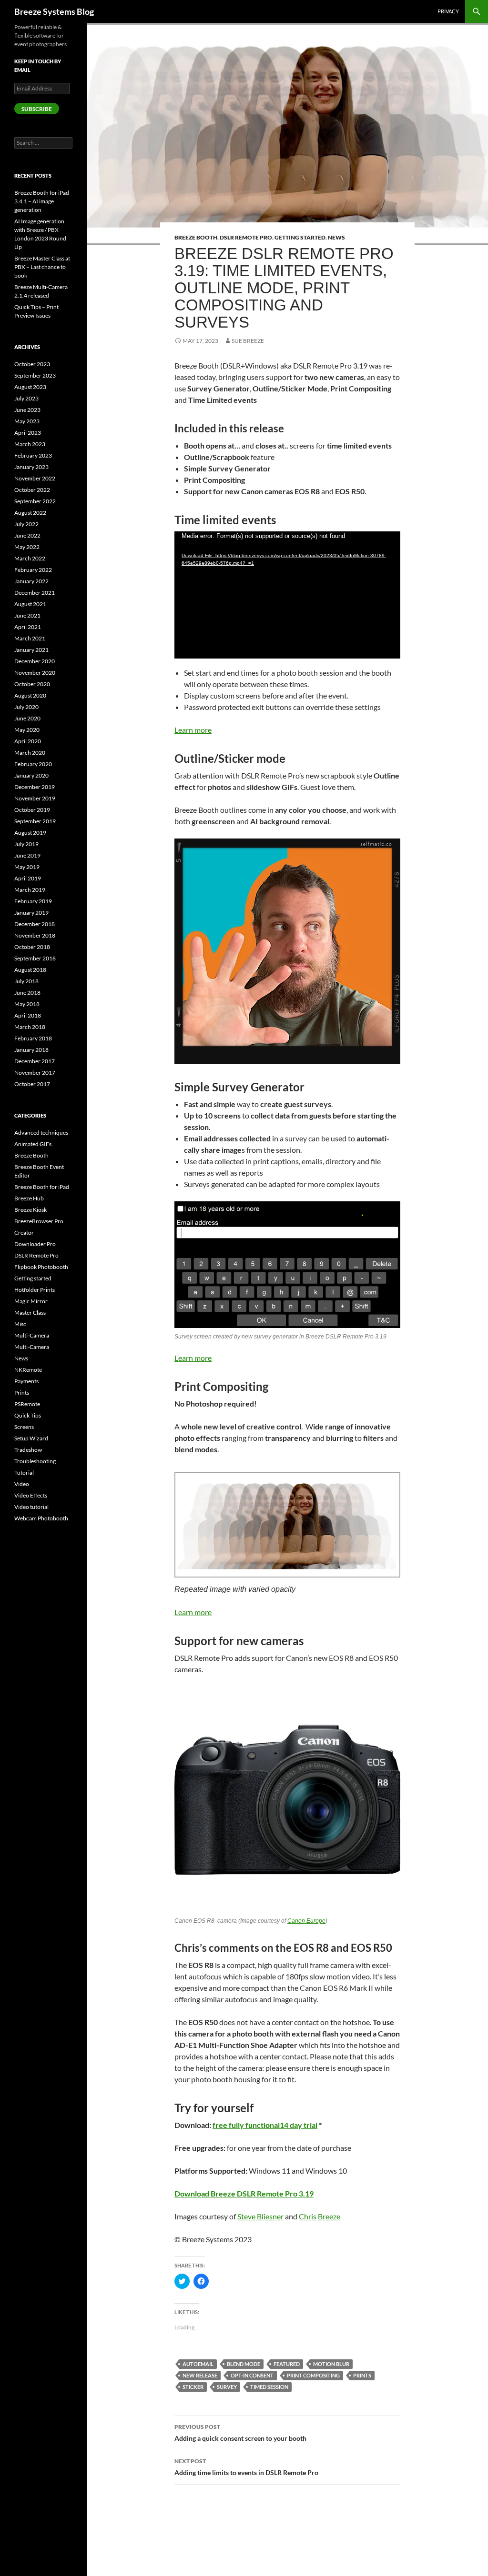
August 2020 (30, 695)
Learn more (193, 730)
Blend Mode (244, 2364)
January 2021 (31, 650)
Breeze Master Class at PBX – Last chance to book (42, 267)
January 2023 (31, 467)
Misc (20, 1324)
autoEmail (198, 2364)
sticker (193, 2387)
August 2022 (30, 513)
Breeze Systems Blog (54, 11)
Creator (24, 1233)
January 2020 (31, 775)
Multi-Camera (32, 1335)
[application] (287, 595)
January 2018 (31, 1050)
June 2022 (27, 535)
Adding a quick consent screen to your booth (240, 2433)
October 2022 (32, 490)
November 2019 (35, 798)
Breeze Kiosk (30, 1210)
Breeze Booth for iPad (42, 1187)
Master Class (30, 1313)
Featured (287, 2364)
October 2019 (32, 810)
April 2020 (28, 741)
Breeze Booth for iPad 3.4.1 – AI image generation (42, 201)
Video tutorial (31, 1507)
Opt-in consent (252, 2375)
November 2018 (35, 935)
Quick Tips (28, 1415)
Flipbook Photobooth (41, 1267)
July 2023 (26, 398)
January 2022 (31, 581)
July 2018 (26, 981)
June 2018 (27, 993)
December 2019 (35, 787)
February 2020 (33, 764)
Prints (22, 1393)
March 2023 (30, 444)
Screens (24, 1427)
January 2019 (31, 913)
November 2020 (35, 673)
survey (227, 2387)
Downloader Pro (35, 1244)
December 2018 (35, 924)
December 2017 (35, 1061)
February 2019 (33, 901)
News (336, 237)
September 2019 (35, 821)
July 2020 (26, 707)
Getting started (300, 237)
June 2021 (27, 615)
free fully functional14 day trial (265, 2125)
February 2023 (33, 455)
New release (200, 2375)
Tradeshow (28, 1450)
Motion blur (331, 2364)
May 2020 (27, 730)
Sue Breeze (248, 341)
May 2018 (27, 1004)
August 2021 (30, 604)
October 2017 (32, 1084)
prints (362, 2375)
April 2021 (28, 627)
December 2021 (35, 593)
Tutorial (24, 1473)
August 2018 (30, 970)
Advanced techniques (41, 1133)
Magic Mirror (31, 1301)
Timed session (269, 2387)
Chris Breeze (320, 2216)
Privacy (448, 11)
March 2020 (30, 753)
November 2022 (35, 478)
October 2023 (32, 364)
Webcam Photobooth (41, 1518)
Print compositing (313, 2375)
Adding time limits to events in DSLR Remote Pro (246, 2467)
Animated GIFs (33, 1144)
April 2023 (28, 433)
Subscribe (37, 109)
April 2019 (28, 878)
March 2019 (30, 890)
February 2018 (33, 1038)
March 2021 (30, 638)
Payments (26, 1381)
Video (22, 1484)
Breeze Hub (29, 1198)
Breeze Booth (196, 237)
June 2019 (27, 855)
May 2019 (27, 867)
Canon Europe (306, 1921)
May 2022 (27, 547)
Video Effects (31, 1495)
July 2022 (26, 524)
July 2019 (26, 844)
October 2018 (32, 947)
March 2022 (30, 558)
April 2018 (28, 1015)
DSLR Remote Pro (246, 237)
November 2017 (35, 1073)
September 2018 (35, 958)
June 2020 (27, 718)
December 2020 (35, 661)
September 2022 (35, 501)
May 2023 (27, 421)
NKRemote (28, 1370)
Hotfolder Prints (35, 1290)
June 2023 (27, 410)
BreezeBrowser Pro (39, 1221)
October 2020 (32, 684)
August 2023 (30, 387)
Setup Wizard (31, 1438)
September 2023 (35, 375)
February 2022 (33, 570)
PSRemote (27, 1404)
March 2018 (30, 1027)
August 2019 (30, 833)
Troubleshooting (35, 1461)
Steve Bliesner (260, 2216)
